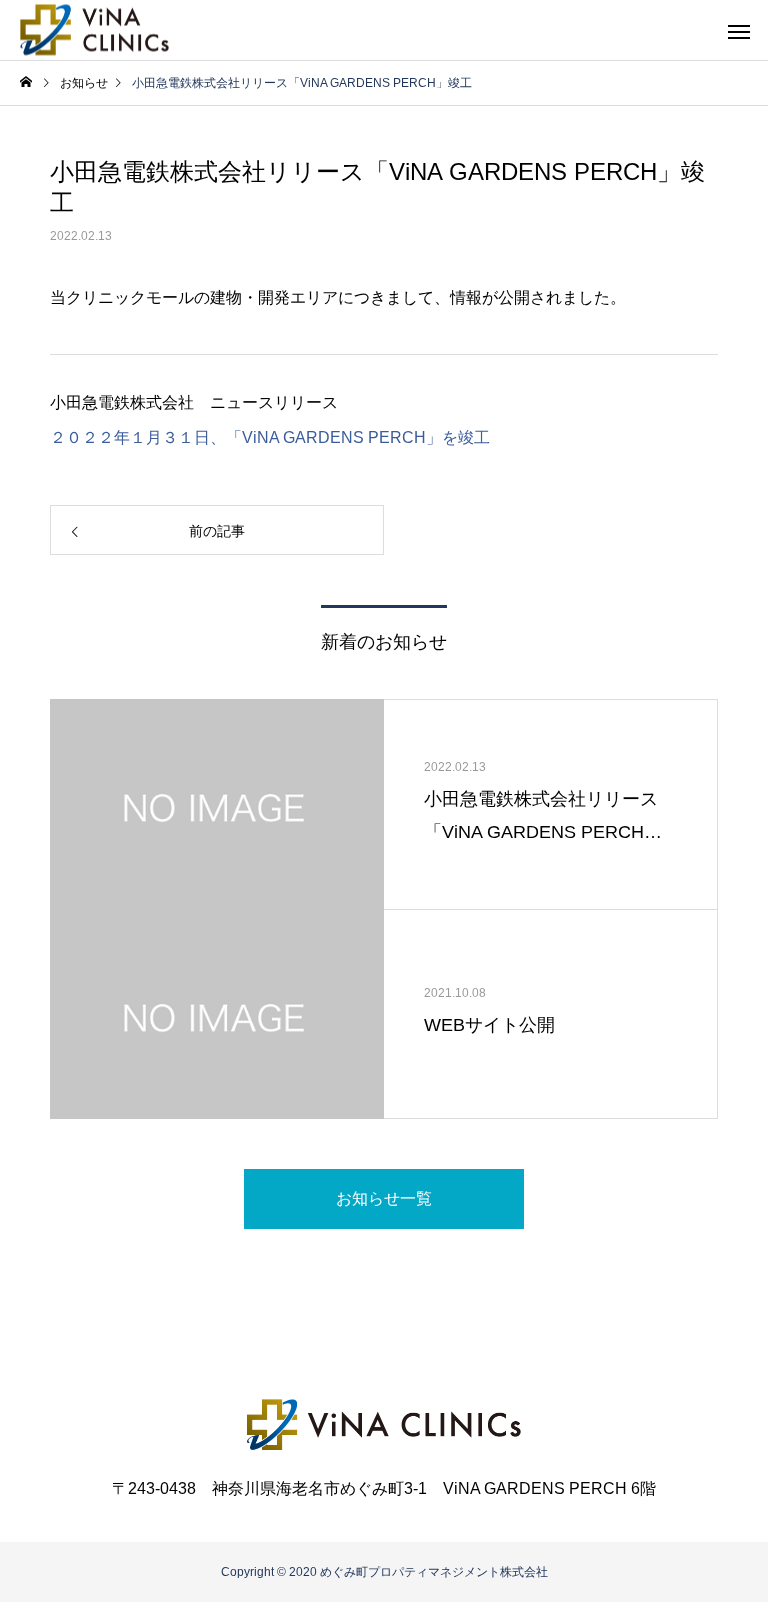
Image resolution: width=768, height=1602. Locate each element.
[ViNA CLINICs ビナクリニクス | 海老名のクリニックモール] (94, 30)
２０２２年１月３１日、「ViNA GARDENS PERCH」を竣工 (270, 437)
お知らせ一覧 (384, 1198)
